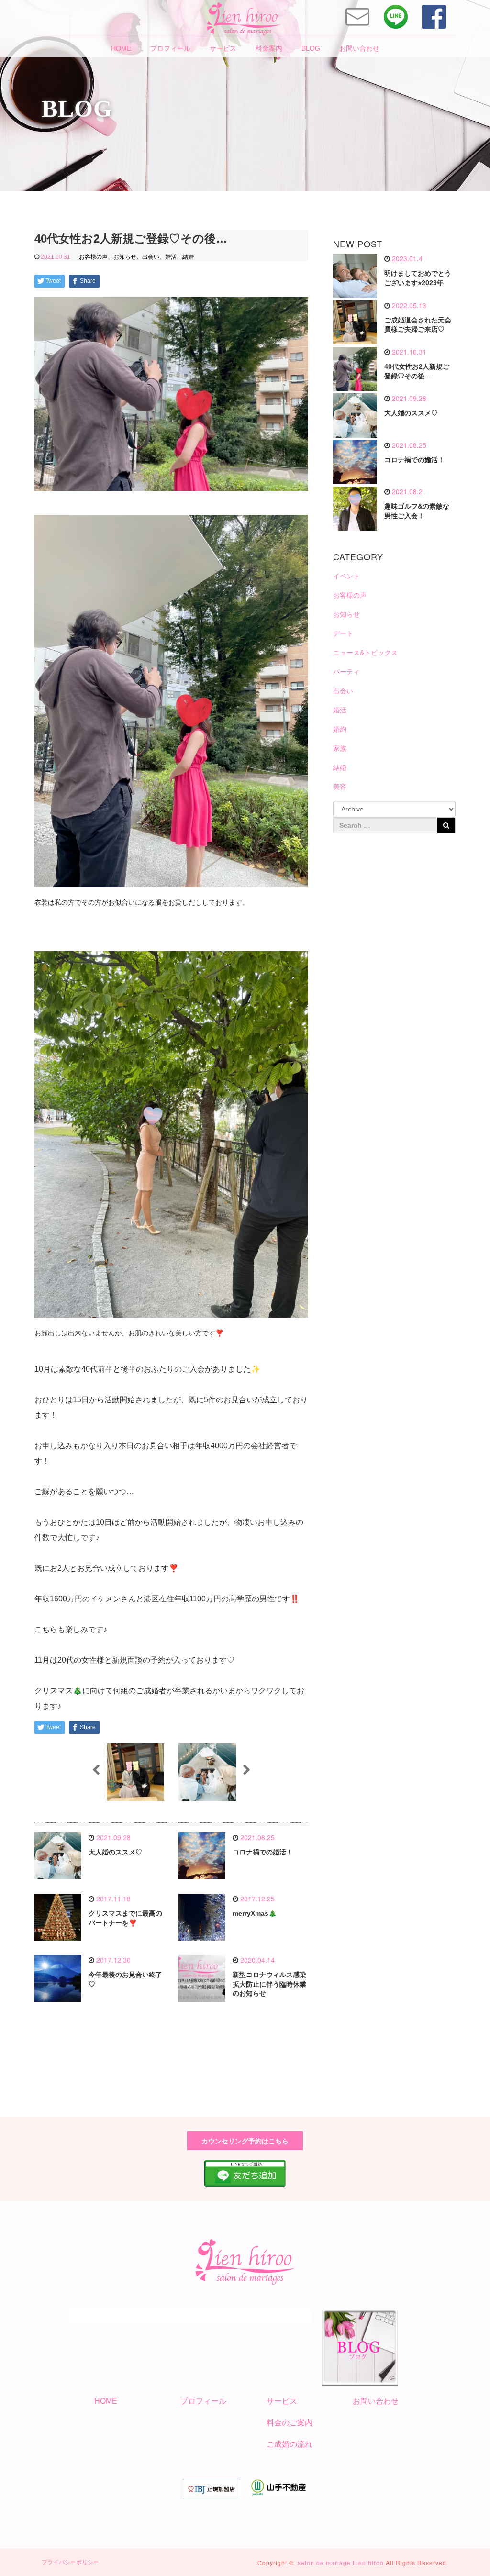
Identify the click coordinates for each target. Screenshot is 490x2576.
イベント (346, 576)
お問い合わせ (359, 48)
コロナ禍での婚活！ (263, 1852)
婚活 (171, 257)
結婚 (188, 257)
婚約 (340, 729)
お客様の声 (93, 257)
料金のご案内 (290, 2423)
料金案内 (269, 48)
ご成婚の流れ (290, 2444)
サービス (223, 48)
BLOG (311, 48)
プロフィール (170, 48)
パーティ (346, 672)
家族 (340, 748)
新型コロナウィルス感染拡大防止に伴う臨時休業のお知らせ (269, 1984)
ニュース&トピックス (365, 653)
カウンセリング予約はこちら (245, 2141)
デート (343, 633)
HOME (121, 48)
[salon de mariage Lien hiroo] (244, 17)
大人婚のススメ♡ (115, 1852)
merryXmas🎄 (255, 1913)
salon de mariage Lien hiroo (341, 2562)
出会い (151, 257)
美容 (340, 787)
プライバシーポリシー (70, 2562)
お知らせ (125, 257)
